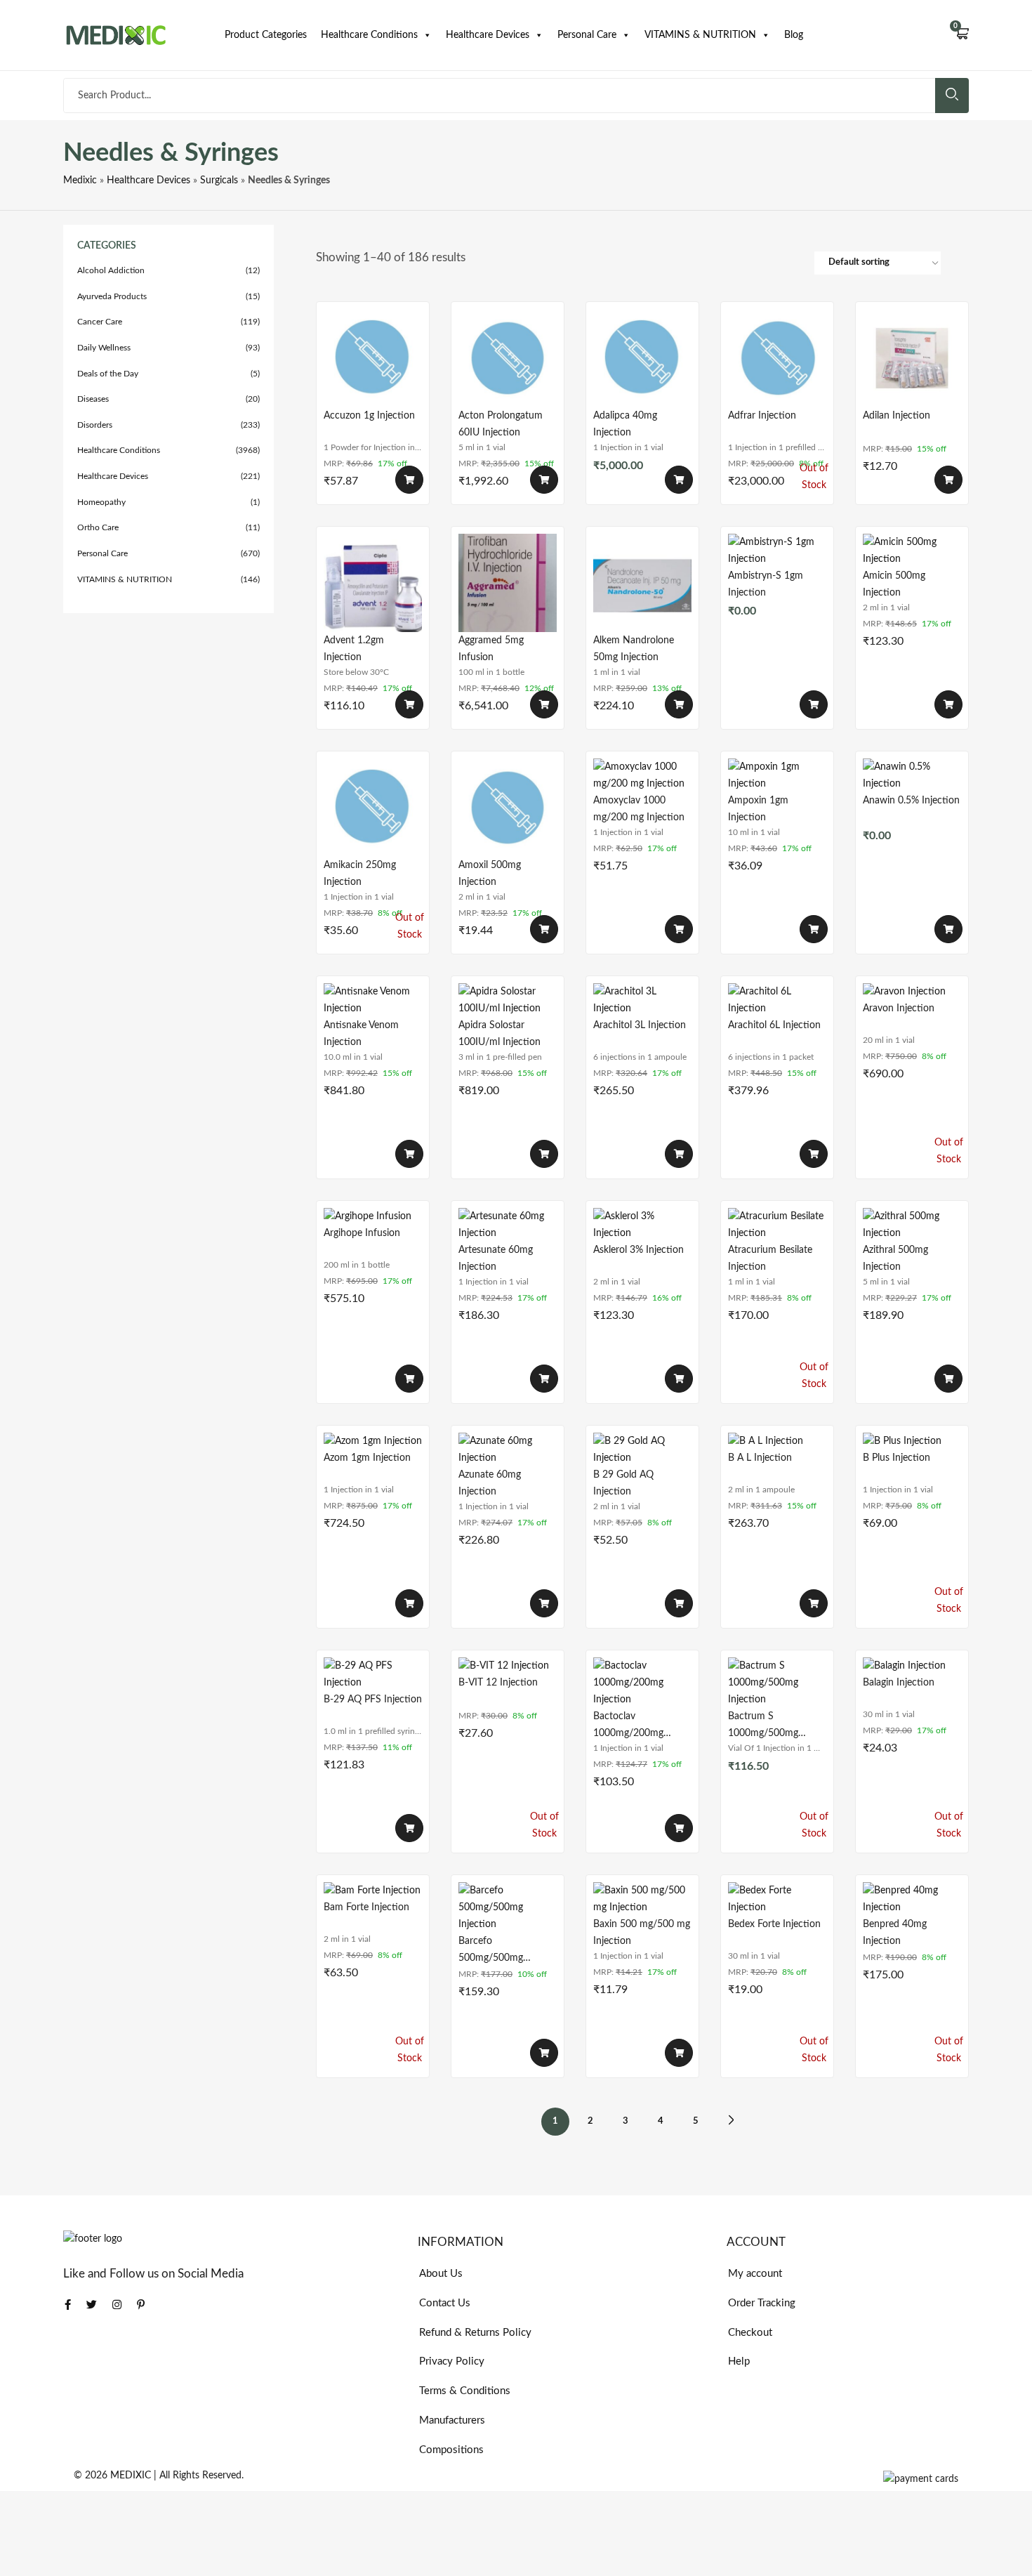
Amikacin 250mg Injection (360, 874)
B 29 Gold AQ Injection (623, 1483)
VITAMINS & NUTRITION (700, 35)
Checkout (750, 2333)
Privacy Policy (452, 2361)
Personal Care (587, 35)
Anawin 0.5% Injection (911, 801)
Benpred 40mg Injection (895, 1933)
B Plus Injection (897, 1458)
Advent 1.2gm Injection (354, 649)
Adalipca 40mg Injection (625, 424)
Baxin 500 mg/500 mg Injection (642, 1933)
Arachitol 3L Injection (640, 1025)
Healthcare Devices (488, 35)
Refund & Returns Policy (475, 2333)
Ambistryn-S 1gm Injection (766, 584)
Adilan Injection (897, 416)
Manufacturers (452, 2420)
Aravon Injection (899, 1008)
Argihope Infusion (362, 1233)
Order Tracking (762, 2303)
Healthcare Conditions (369, 35)
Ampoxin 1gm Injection (758, 809)
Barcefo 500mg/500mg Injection (491, 1950)
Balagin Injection (899, 1683)
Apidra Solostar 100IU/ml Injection (500, 1034)
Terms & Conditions (465, 2391)
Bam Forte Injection (366, 1907)
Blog (794, 35)
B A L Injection (760, 1458)
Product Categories (266, 35)
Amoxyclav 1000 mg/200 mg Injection (639, 809)
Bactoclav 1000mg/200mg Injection (628, 1725)
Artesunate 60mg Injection (496, 1259)
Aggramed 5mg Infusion (491, 649)
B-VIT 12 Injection (498, 1683)
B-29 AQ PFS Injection (373, 1700)
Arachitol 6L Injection (774, 1025)
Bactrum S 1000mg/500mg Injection (763, 1725)
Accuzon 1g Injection (369, 416)
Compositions (451, 2450)
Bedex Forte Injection (774, 1924)
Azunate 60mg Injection (490, 1483)
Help (739, 2361)
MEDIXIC (131, 2476)
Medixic (80, 180)
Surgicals (219, 180)
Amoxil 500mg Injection (490, 874)
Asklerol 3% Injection (639, 1250)
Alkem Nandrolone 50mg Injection (634, 649)
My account (755, 2274)
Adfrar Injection (762, 416)
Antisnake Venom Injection (361, 1034)
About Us (441, 2274)
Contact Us (445, 2303)
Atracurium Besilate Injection (770, 1259)
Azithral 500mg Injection (895, 1259)
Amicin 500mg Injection (894, 584)
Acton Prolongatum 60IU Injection (501, 424)
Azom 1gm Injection (367, 1458)
